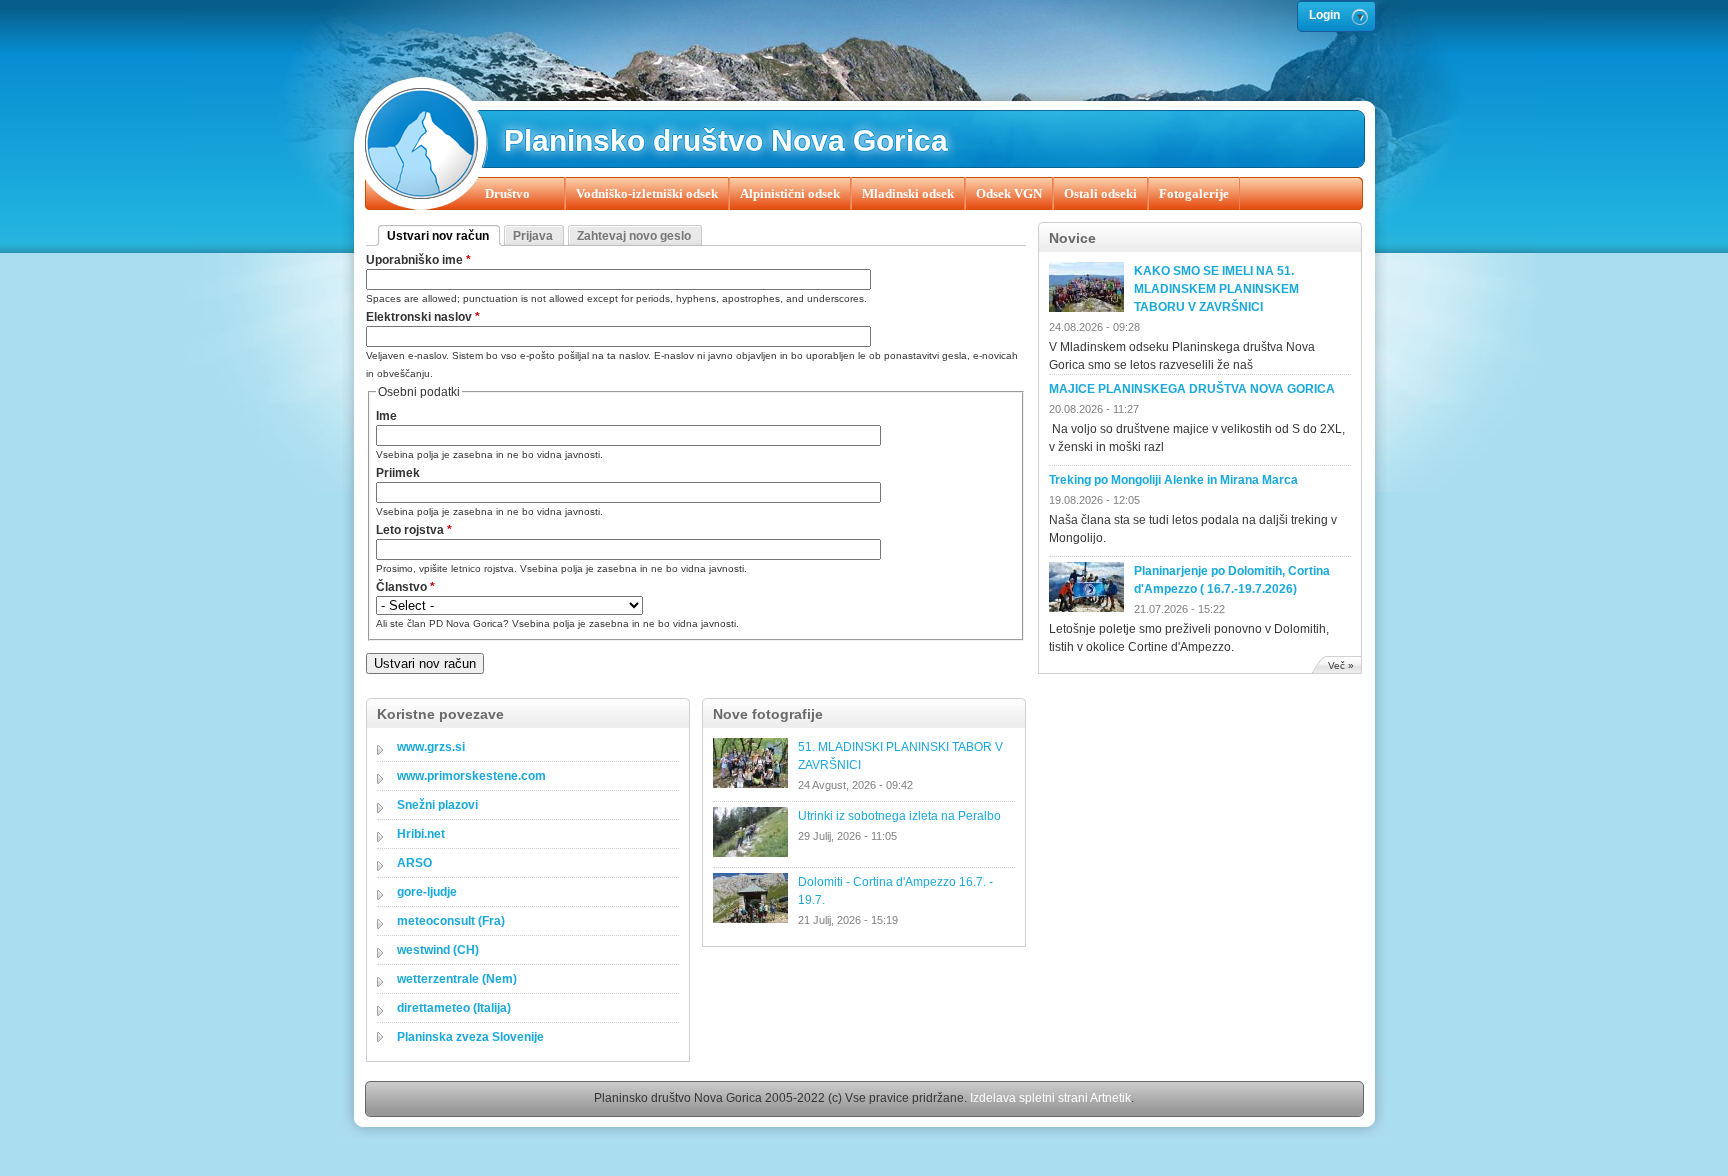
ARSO (414, 863)
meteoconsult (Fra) (451, 921)
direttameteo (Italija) (454, 1008)
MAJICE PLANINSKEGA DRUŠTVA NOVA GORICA (1192, 389)
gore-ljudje (427, 892)
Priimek (398, 473)
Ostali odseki (1100, 193)
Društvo (507, 193)
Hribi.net (421, 834)
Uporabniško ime (418, 260)
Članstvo (405, 587)
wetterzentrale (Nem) (457, 979)
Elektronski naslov (423, 317)
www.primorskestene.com (471, 776)
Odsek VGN (1009, 193)
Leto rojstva (414, 530)
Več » (1341, 665)
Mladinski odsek (908, 193)
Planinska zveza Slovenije (470, 1037)
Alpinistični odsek (790, 193)
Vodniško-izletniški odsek (647, 193)
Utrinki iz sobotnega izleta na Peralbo (899, 816)
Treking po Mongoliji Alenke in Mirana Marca (1173, 480)
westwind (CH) (438, 950)
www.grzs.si (431, 747)
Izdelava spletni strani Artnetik (1050, 1098)
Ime (386, 416)
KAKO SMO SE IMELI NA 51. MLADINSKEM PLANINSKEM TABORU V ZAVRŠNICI (1216, 289)
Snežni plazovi (437, 805)
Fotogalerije (1194, 193)
